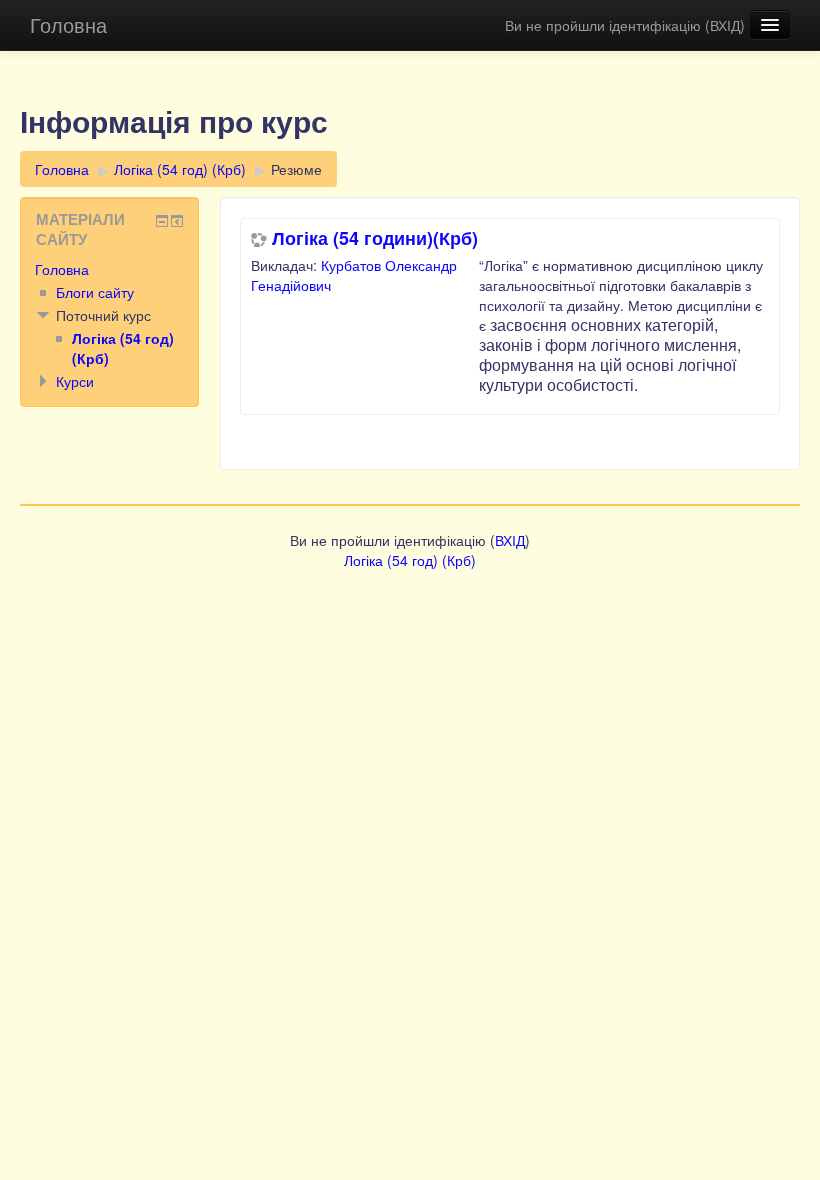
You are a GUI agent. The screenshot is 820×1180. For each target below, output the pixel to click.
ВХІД (725, 25)
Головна (68, 24)
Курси (75, 381)
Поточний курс (103, 315)
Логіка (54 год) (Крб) (180, 169)
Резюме (296, 169)
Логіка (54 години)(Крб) (375, 238)
